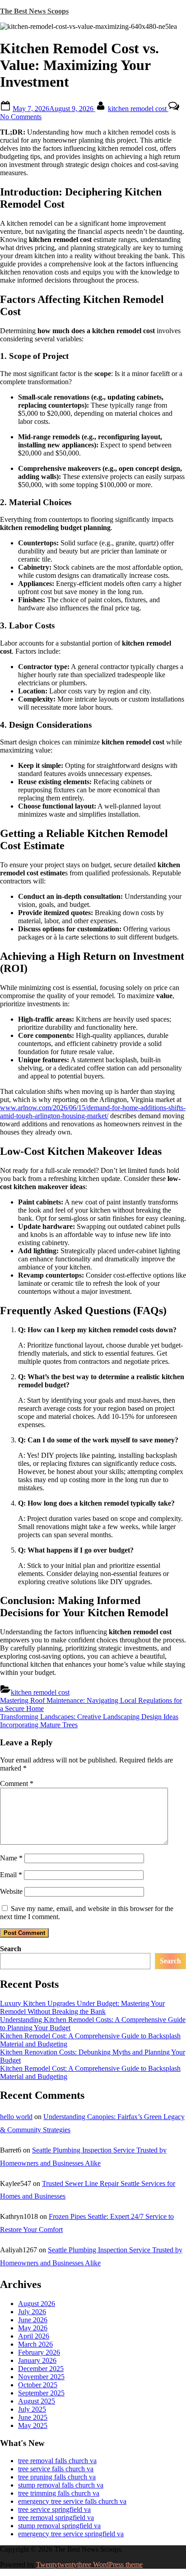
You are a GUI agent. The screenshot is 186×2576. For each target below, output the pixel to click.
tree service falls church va (56, 2469)
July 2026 (32, 2312)
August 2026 (37, 2304)
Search (11, 1949)
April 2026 (34, 2336)
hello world (16, 2117)
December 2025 (41, 2369)
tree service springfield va (54, 2509)
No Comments (21, 117)
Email (11, 1875)
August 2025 (37, 2401)
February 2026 (39, 2352)
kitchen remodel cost (138, 109)
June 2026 (33, 2320)
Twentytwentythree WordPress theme (89, 2564)
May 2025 (33, 2425)
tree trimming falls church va (59, 2493)
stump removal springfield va (59, 2526)
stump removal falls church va (61, 2485)
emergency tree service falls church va (72, 2501)
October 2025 (38, 2385)
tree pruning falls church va (57, 2477)
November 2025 (41, 2377)
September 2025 (41, 2393)
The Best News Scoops (34, 11)
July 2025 (32, 2409)
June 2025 (33, 2417)
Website (11, 1891)
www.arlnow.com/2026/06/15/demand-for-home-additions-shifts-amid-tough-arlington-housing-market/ (93, 1112)
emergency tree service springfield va (71, 2534)
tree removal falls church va (57, 2461)
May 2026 (33, 2328)
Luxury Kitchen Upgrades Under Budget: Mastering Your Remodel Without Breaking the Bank (82, 2007)
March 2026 (35, 2344)
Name (11, 1858)
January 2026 (37, 2360)
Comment (17, 1783)
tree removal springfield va (56, 2518)
